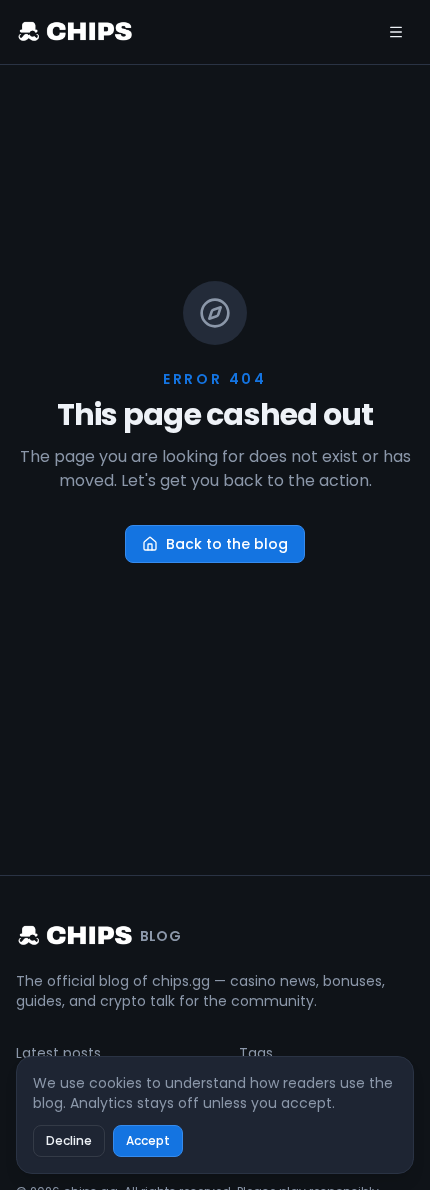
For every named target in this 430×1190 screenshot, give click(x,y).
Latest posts (58, 1053)
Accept (148, 1140)
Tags (256, 1053)
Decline (69, 1140)
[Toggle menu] (396, 32)
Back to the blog (227, 544)
